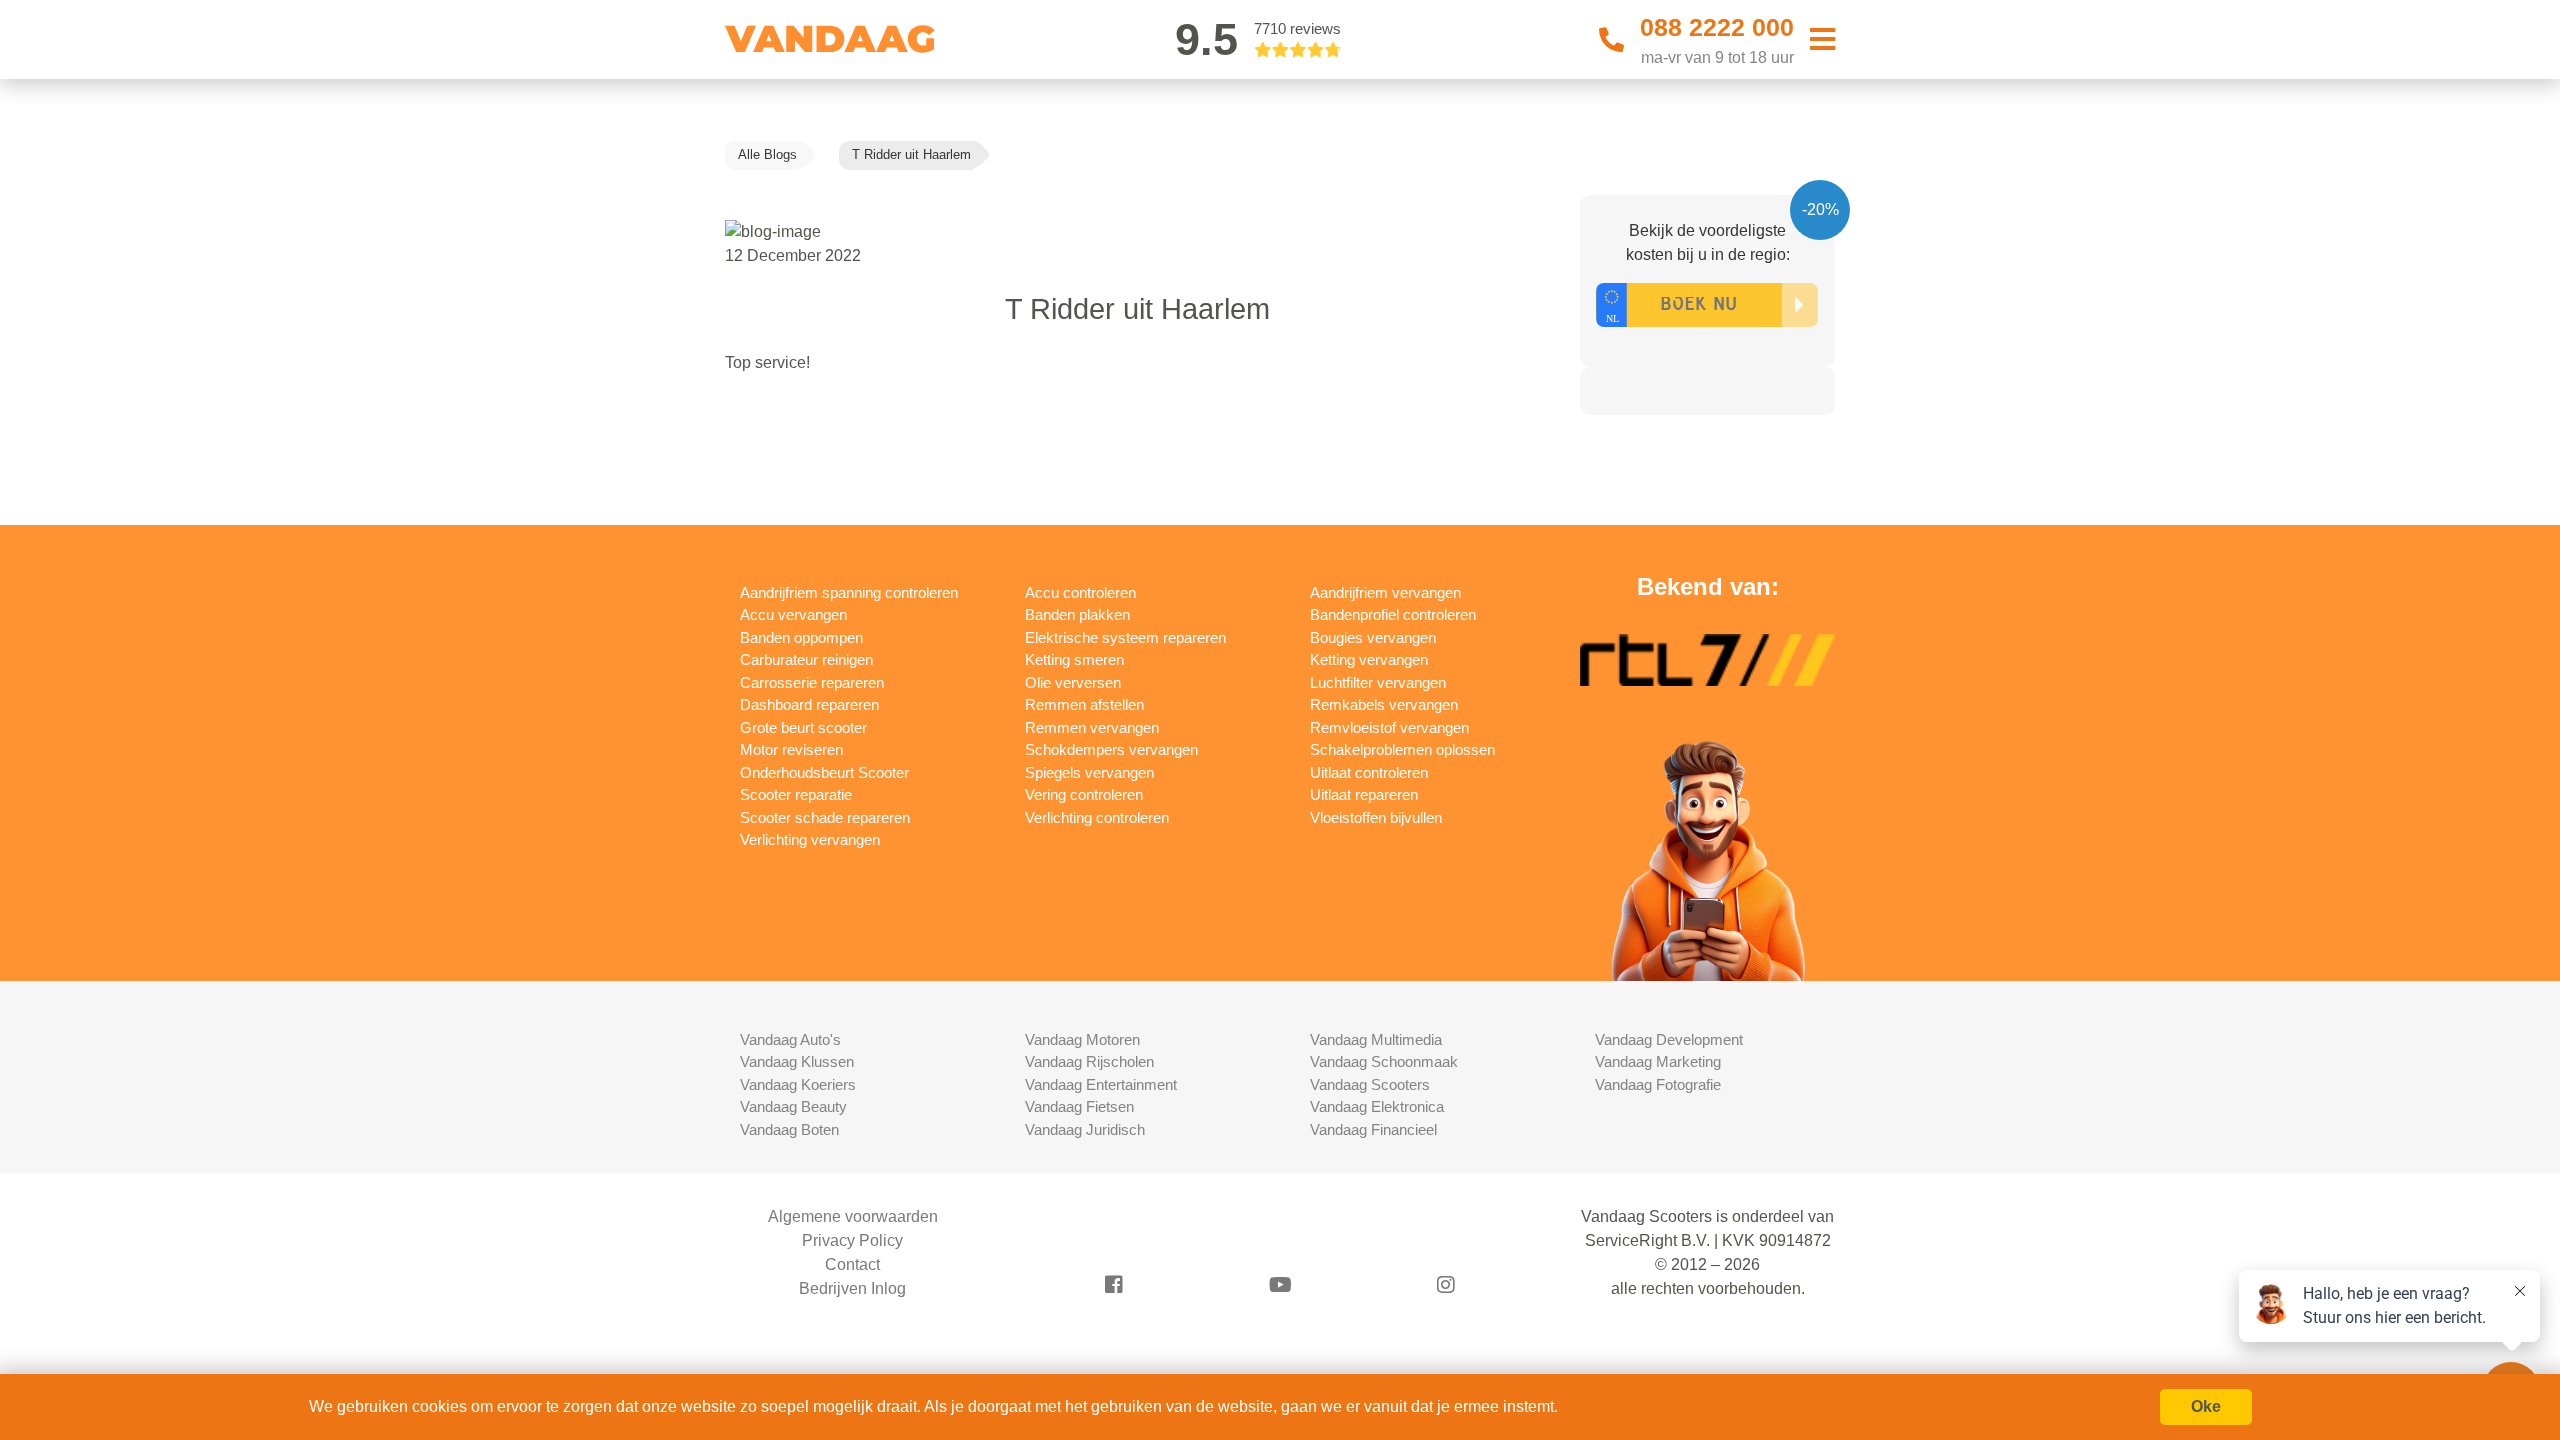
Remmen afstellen (1084, 704)
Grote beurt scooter (803, 727)
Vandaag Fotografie (1658, 1084)
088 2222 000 (1717, 27)
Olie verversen (1073, 682)
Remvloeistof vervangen (1389, 727)
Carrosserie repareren (812, 682)
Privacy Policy (852, 1240)
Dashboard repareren (809, 704)
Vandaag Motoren (1082, 1039)
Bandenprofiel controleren (1393, 614)
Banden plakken (1077, 614)
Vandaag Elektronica (1377, 1106)
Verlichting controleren (1097, 817)
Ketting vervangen (1369, 659)
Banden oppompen (801, 637)
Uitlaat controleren (1369, 772)
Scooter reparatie (796, 794)
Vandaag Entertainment (1101, 1084)
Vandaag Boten (789, 1129)
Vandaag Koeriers (798, 1084)
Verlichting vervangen (810, 839)
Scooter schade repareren (825, 817)
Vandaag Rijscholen (1089, 1061)
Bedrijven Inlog (852, 1288)
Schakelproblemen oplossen (1402, 749)
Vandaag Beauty (793, 1106)
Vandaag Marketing (1658, 1061)
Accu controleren (1080, 592)
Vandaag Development (1669, 1039)
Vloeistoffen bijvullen (1376, 817)
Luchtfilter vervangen (1378, 682)
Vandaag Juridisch (1085, 1129)
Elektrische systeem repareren (1125, 637)
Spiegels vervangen (1089, 772)
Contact (852, 1264)
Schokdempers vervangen (1111, 749)
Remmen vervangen (1092, 727)
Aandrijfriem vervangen (1385, 592)
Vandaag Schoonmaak (1384, 1061)
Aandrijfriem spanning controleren (849, 592)
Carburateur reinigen (806, 659)
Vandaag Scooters (1370, 1084)
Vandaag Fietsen (1079, 1106)
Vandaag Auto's (790, 1039)
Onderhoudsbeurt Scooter (824, 772)
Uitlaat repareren (1364, 794)
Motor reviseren (791, 749)
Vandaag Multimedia (1376, 1039)
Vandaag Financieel (1373, 1129)
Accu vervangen (793, 614)
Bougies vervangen (1373, 637)
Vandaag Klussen (797, 1061)
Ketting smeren (1074, 659)
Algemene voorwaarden (853, 1216)
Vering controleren (1084, 794)
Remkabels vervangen (1384, 704)
